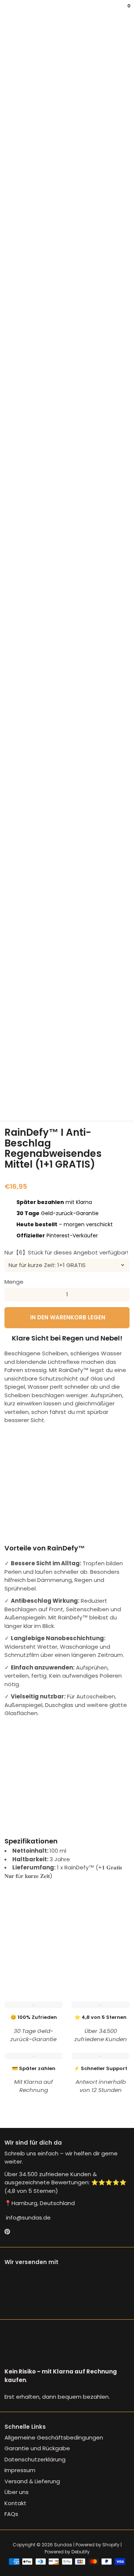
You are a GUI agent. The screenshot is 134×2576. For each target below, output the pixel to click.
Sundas (63, 2545)
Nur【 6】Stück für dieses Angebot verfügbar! (66, 1252)
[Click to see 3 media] (56, 1086)
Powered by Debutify (67, 2552)
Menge (14, 1282)
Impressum (20, 2470)
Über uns (17, 2492)
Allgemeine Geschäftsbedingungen (54, 2437)
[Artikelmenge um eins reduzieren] (11, 1294)
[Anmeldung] (124, 11)
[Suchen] (9, 11)
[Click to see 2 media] (35, 1086)
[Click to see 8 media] (35, 1103)
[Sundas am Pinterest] (7, 2232)
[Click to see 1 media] (13, 1086)
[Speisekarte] (6, 11)
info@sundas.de (28, 2218)
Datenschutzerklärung (35, 2459)
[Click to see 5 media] (99, 1086)
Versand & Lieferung (32, 2481)
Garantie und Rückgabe (37, 2448)
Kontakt (15, 2503)
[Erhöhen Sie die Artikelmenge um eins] (123, 1294)
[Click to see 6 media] (121, 1086)
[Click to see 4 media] (78, 1086)
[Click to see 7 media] (13, 1103)
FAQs (11, 2514)
